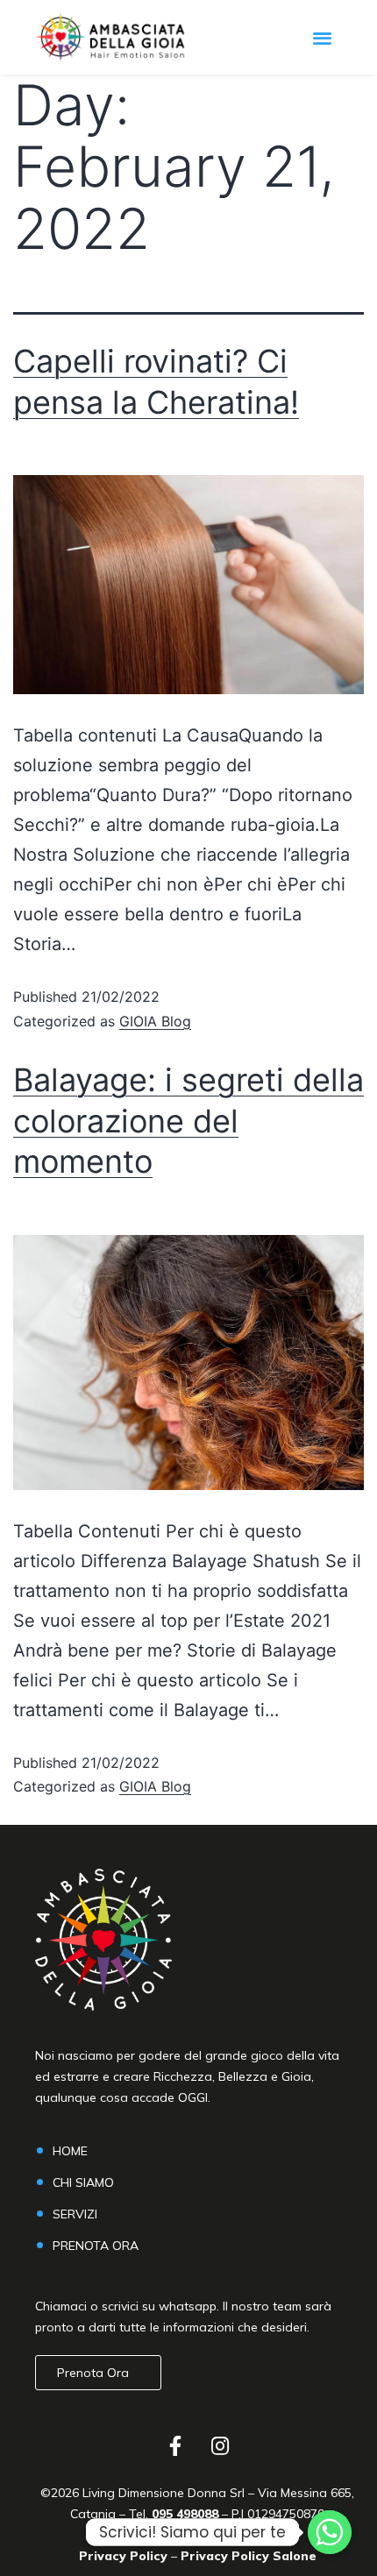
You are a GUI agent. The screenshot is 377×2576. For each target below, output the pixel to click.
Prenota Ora (96, 2246)
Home (70, 2151)
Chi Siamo (83, 2182)
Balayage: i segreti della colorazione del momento (188, 1121)
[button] (323, 37)
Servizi (75, 2214)
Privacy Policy (123, 2556)
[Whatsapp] (330, 2532)
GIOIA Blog (155, 1021)
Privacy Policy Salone (249, 2556)
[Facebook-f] (175, 2445)
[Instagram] (220, 2445)
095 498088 (183, 2514)
